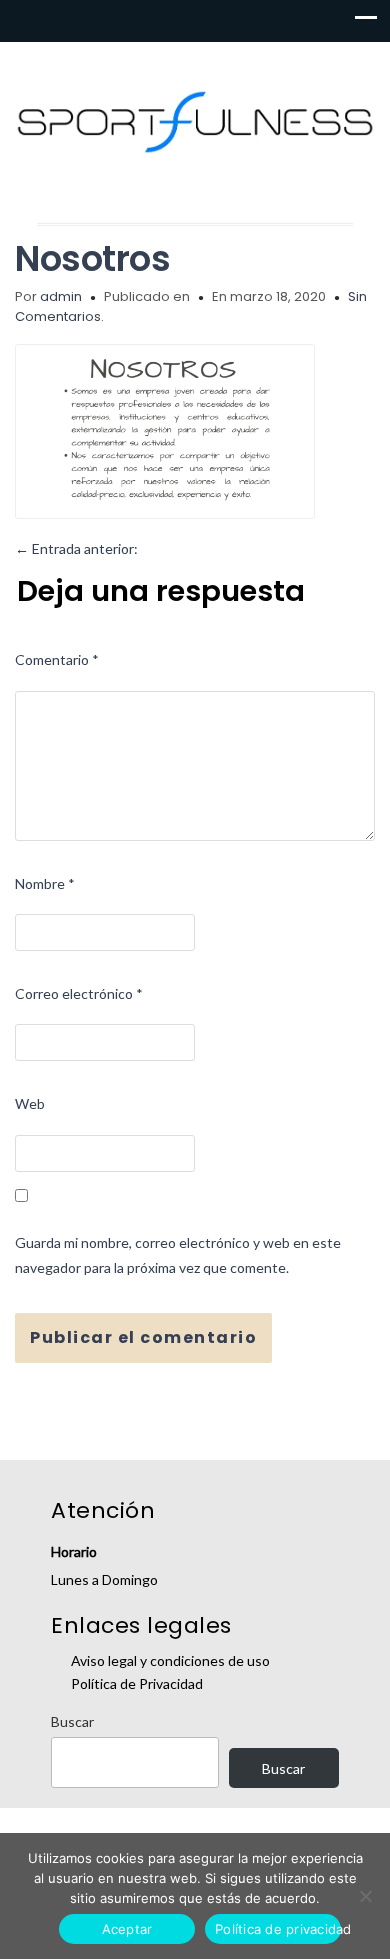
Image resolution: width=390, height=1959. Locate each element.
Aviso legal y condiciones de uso (170, 1660)
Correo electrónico (79, 993)
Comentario (57, 659)
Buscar (72, 1721)
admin (61, 296)
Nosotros (92, 258)
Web (30, 1103)
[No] (365, 1896)
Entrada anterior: (76, 548)
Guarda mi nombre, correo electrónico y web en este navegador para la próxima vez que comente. (178, 1255)
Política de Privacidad (137, 1683)
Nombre (45, 883)
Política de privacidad (278, 1929)
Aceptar (127, 1929)
